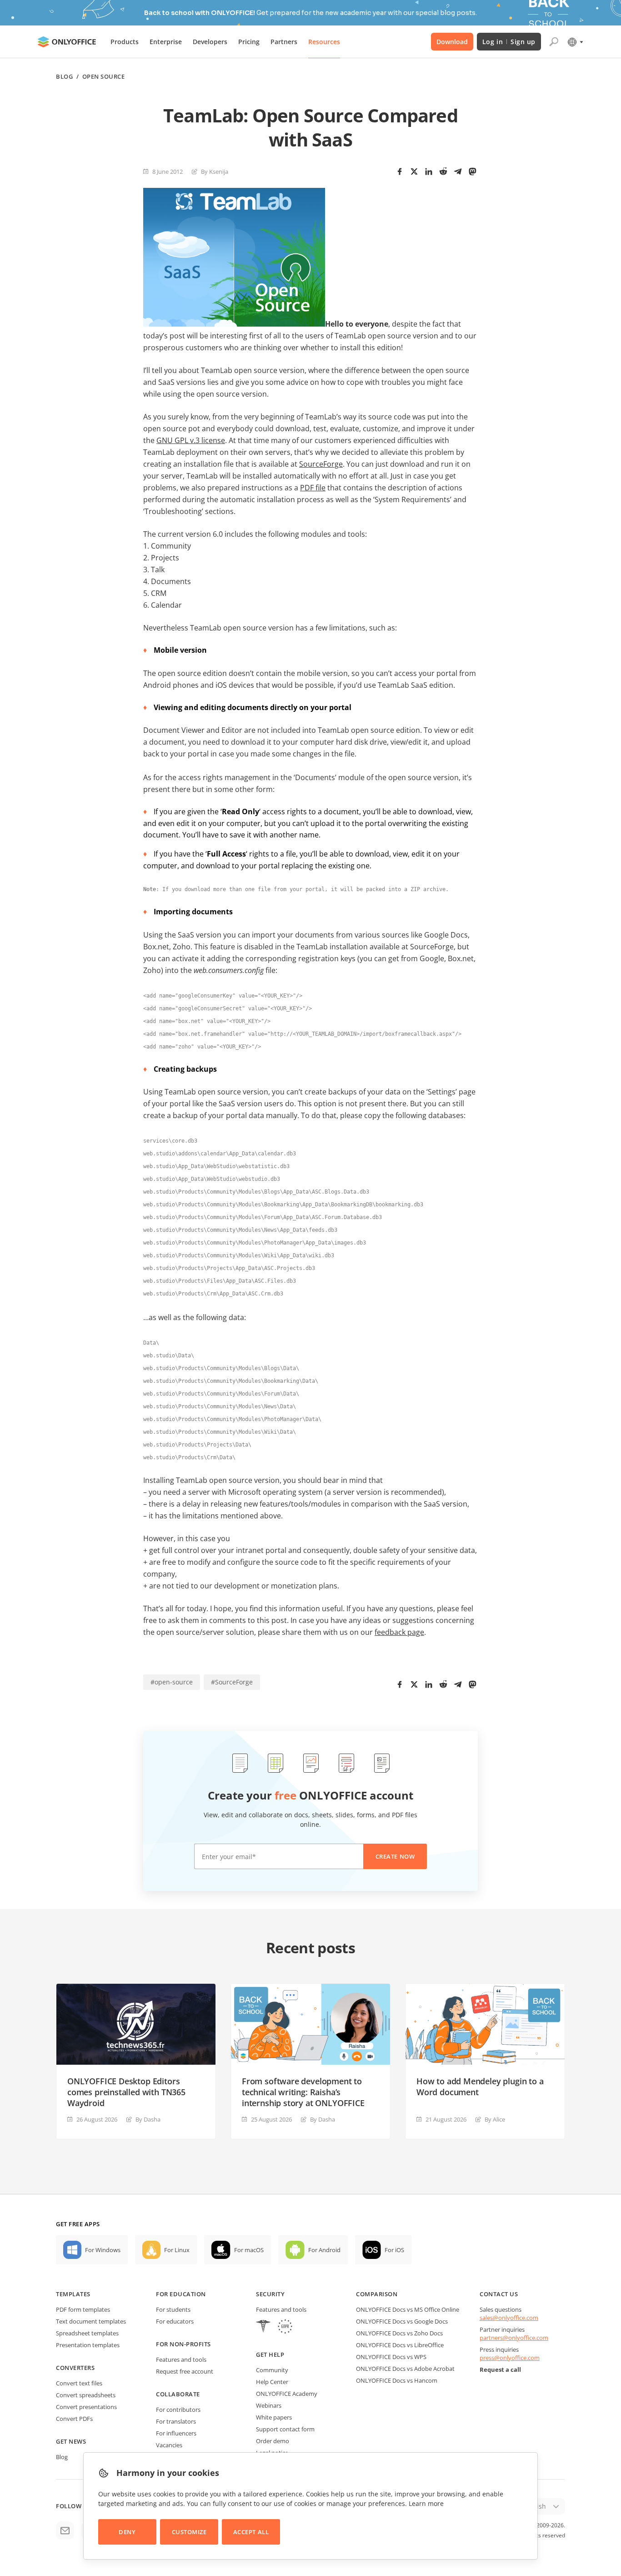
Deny (127, 2532)
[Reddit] (443, 171)
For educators (175, 2321)
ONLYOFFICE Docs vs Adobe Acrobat (405, 2369)
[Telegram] (458, 171)
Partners (284, 42)
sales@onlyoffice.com (509, 2318)
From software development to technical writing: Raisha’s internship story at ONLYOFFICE (303, 2092)
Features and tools (181, 2359)
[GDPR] (285, 2327)
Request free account (185, 2371)
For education (181, 2294)
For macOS (249, 2250)
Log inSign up (509, 42)
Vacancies (169, 2445)
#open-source (172, 1682)
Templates (73, 2294)
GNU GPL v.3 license (191, 440)
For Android (324, 2250)
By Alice (495, 2119)
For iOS (394, 2250)
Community (272, 2370)
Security (270, 2294)
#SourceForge (232, 1682)
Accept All (251, 2532)
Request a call (500, 2369)
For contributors (178, 2410)
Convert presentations (86, 2407)
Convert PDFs (74, 2419)
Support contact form (285, 2429)
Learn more (426, 2503)
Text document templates (91, 2321)
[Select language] (575, 42)
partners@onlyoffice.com (514, 2338)
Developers (210, 42)
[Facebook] (400, 171)
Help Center (272, 2382)
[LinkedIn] (429, 171)
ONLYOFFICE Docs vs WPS (391, 2357)
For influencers (176, 2433)
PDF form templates (83, 2309)
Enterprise (166, 42)
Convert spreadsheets (86, 2395)
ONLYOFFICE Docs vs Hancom (397, 2380)
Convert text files (79, 2383)
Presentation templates (88, 2345)
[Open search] (554, 42)
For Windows (103, 2250)
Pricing (249, 42)
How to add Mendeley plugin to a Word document (480, 2087)
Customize (189, 2532)
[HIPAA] (263, 2327)
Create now (395, 1856)
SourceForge (321, 464)
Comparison (377, 2294)
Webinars (269, 2405)
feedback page (399, 1632)
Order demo (273, 2441)
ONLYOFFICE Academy (287, 2394)
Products (125, 42)
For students (173, 2309)
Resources (324, 42)
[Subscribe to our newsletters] (65, 2531)
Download (452, 42)
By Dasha (148, 2119)
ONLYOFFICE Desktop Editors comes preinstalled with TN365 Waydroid (126, 2092)
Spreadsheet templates (87, 2333)
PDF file (313, 488)
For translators (176, 2421)
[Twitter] (414, 171)
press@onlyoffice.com (510, 2358)
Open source (104, 77)
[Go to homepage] (67, 42)
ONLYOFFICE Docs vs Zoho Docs (399, 2333)
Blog (64, 77)
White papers (274, 2417)
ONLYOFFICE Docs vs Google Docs (402, 2321)
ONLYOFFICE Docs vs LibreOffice (400, 2345)
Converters (75, 2368)
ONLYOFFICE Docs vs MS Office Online (408, 2309)
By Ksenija (215, 171)
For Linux (177, 2250)
